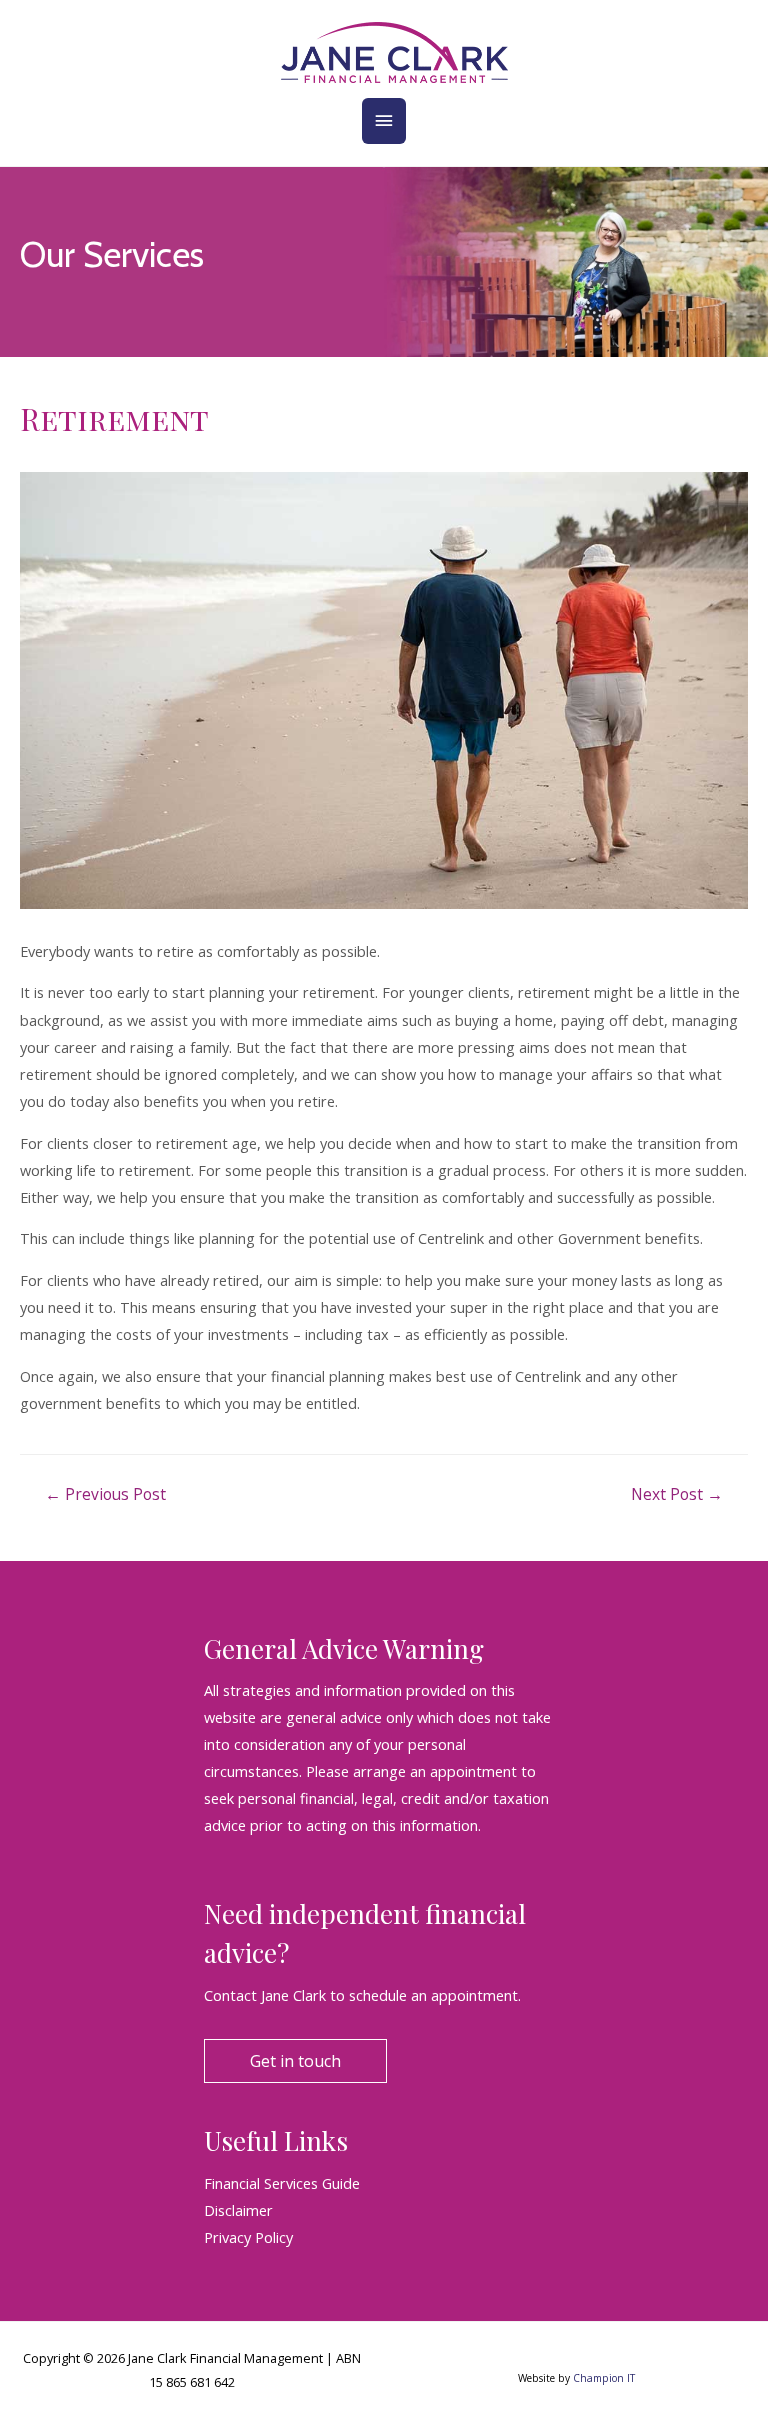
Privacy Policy (248, 2237)
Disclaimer (238, 2210)
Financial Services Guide (282, 2183)
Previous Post (105, 1494)
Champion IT (604, 2378)
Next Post (677, 1494)
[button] (295, 2061)
